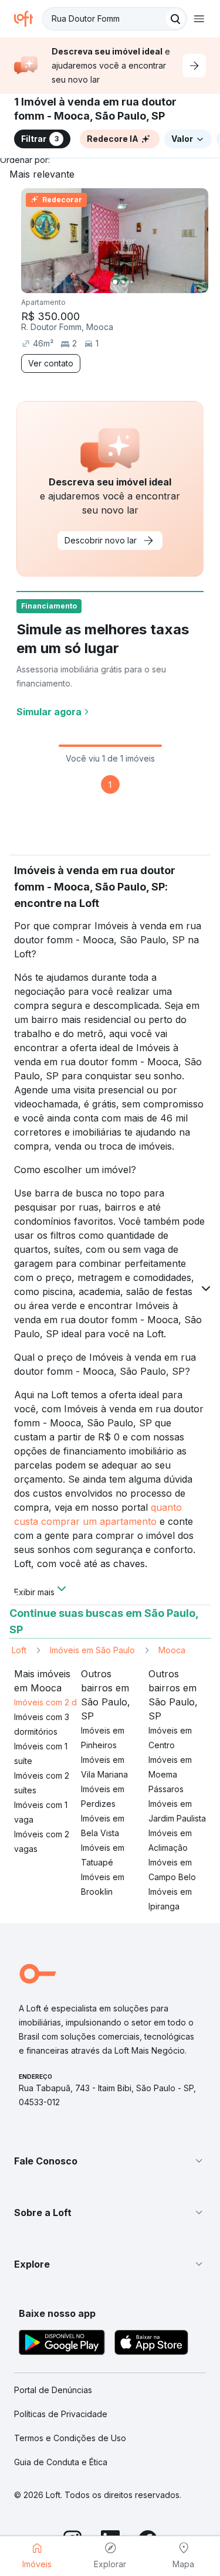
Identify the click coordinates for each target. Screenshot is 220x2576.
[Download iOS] (151, 2344)
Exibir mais (34, 1591)
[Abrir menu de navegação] (199, 19)
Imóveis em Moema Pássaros (170, 1774)
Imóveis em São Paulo (92, 1650)
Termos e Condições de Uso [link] (70, 2438)
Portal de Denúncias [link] (53, 2390)
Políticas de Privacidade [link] (61, 2414)
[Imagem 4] (140, 282)
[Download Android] (62, 2344)
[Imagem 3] (131, 282)
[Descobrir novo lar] (194, 66)
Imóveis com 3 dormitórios (42, 1724)
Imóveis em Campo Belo (172, 1870)
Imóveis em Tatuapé (103, 1855)
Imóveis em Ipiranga (170, 1899)
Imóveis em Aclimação (170, 1840)
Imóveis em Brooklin (103, 1884)
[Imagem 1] (115, 282)
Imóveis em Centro (170, 1738)
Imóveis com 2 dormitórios (65, 1702)
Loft (19, 1650)
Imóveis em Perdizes (103, 1796)
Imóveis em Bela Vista (103, 1826)
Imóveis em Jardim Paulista (177, 1811)
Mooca (172, 1650)
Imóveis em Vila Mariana (104, 1767)
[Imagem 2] (123, 282)
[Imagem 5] (148, 282)
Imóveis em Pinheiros (103, 1738)
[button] (110, 2161)
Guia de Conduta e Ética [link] (61, 2462)
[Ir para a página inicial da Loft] (28, 19)
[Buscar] (175, 19)
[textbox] (115, 19)
